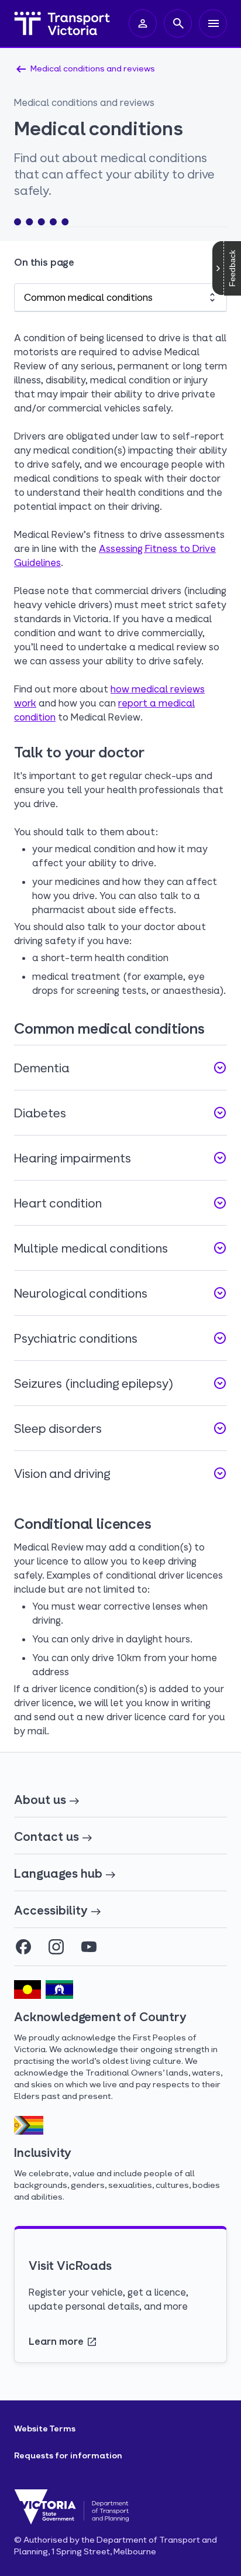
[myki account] (143, 23)
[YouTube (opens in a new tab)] (89, 1947)
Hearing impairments (120, 1158)
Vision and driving (120, 1473)
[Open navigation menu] (213, 23)
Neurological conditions (120, 1293)
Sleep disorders (120, 1428)
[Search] (178, 23)
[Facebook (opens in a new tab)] (23, 1947)
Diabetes (120, 1113)
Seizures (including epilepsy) (120, 1383)
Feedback (232, 268)
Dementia (120, 1068)
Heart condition (120, 1203)
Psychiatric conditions (120, 1338)
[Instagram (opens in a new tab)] (56, 1947)
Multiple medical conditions (120, 1248)
